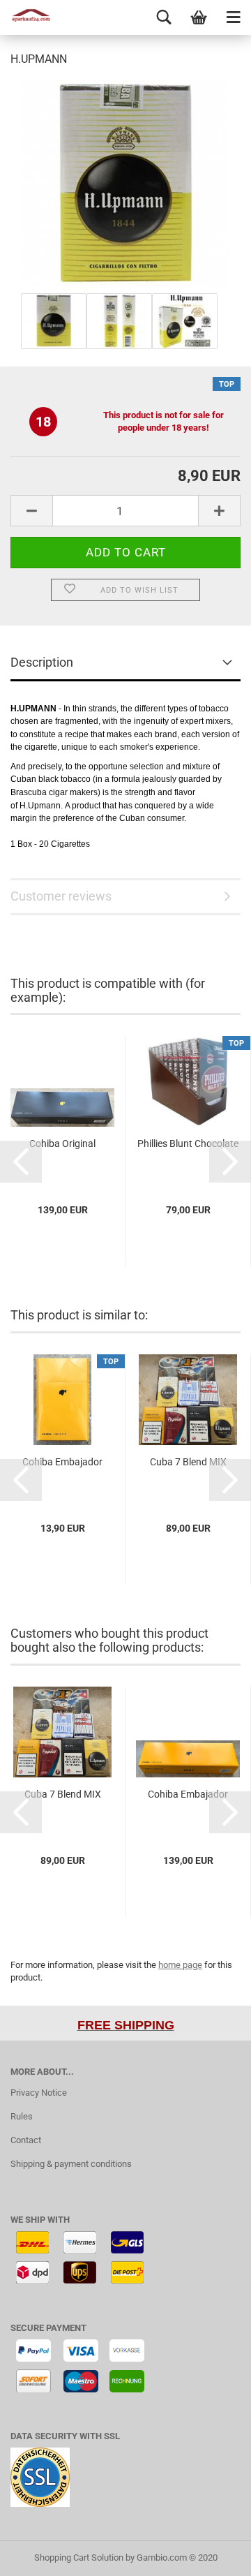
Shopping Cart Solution (79, 2558)
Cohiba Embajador (62, 1462)
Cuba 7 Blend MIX (188, 1462)
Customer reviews (61, 896)
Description (42, 662)
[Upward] (213, 2555)
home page (180, 1965)
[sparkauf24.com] (28, 17)
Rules (22, 2116)
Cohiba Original (62, 1143)
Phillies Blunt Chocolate (188, 1143)
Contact (26, 2140)
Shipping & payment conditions (71, 2164)
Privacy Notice (39, 2093)
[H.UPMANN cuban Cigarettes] (125, 184)
